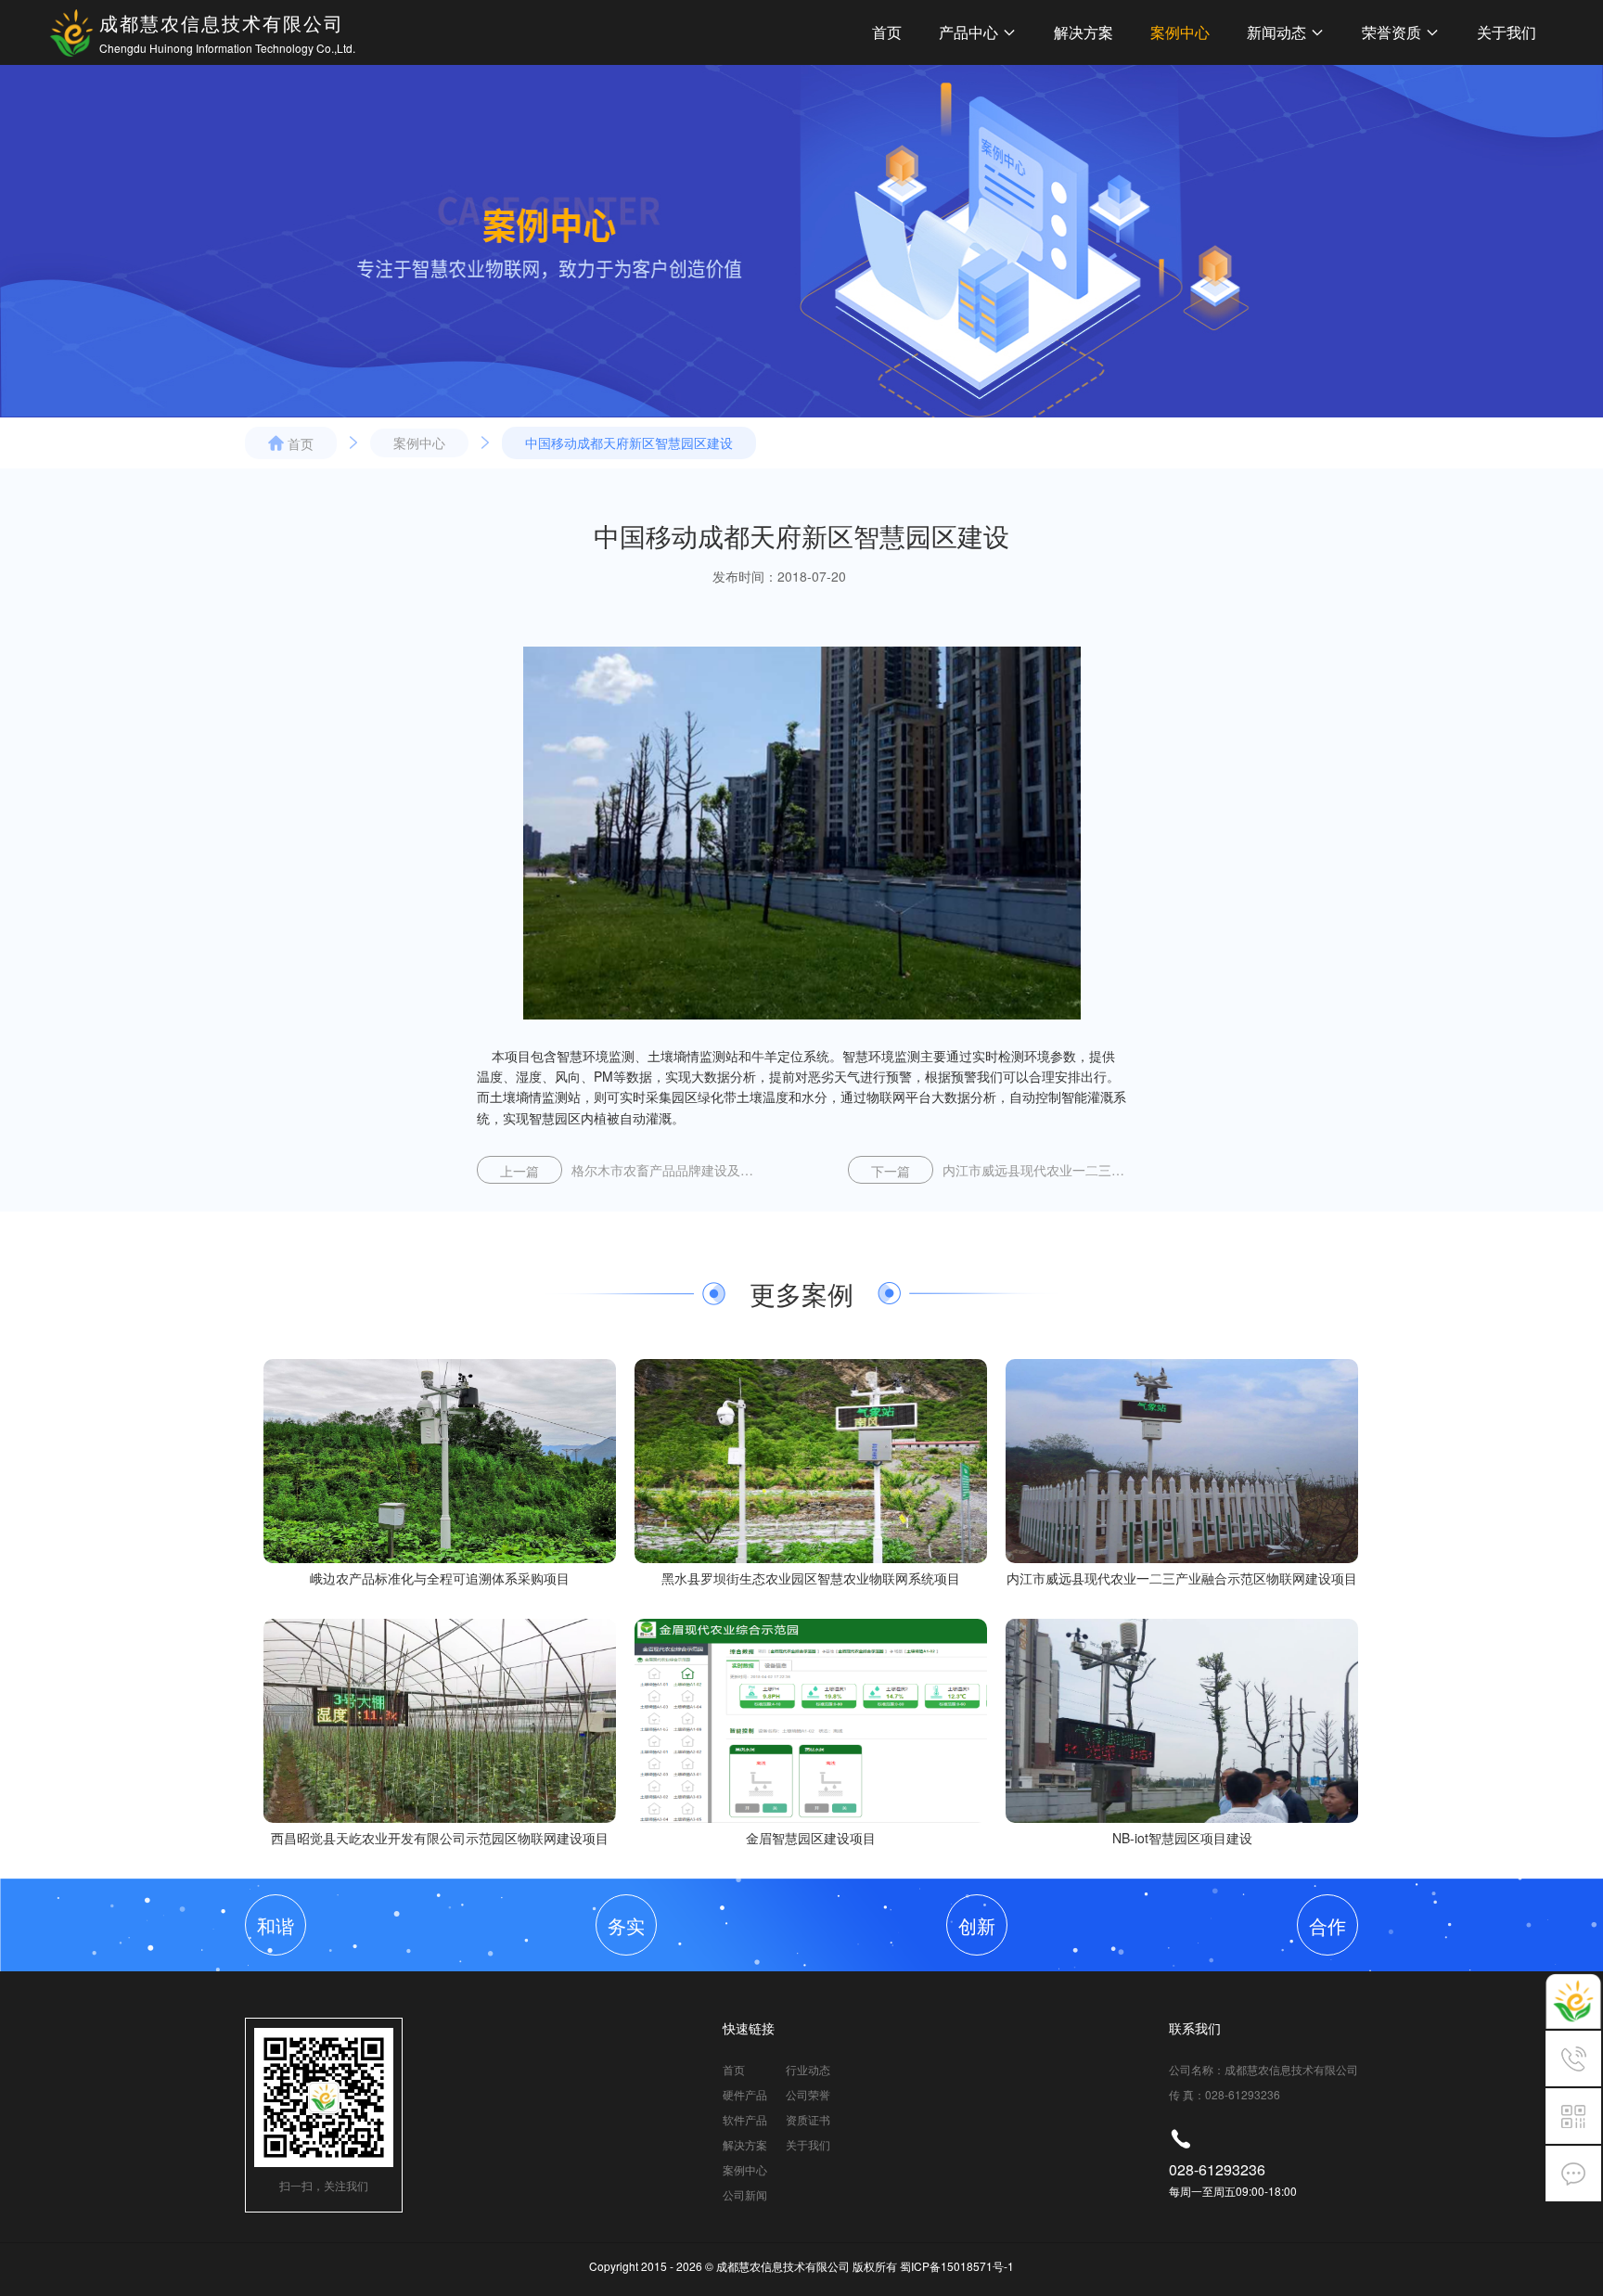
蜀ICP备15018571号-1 (957, 2266)
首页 (887, 32)
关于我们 (1507, 32)
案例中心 (1180, 32)
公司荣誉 (808, 2094)
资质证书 (808, 2119)
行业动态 (808, 2069)
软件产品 (745, 2119)
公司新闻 (745, 2194)
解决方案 (1084, 32)
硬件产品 (745, 2094)
